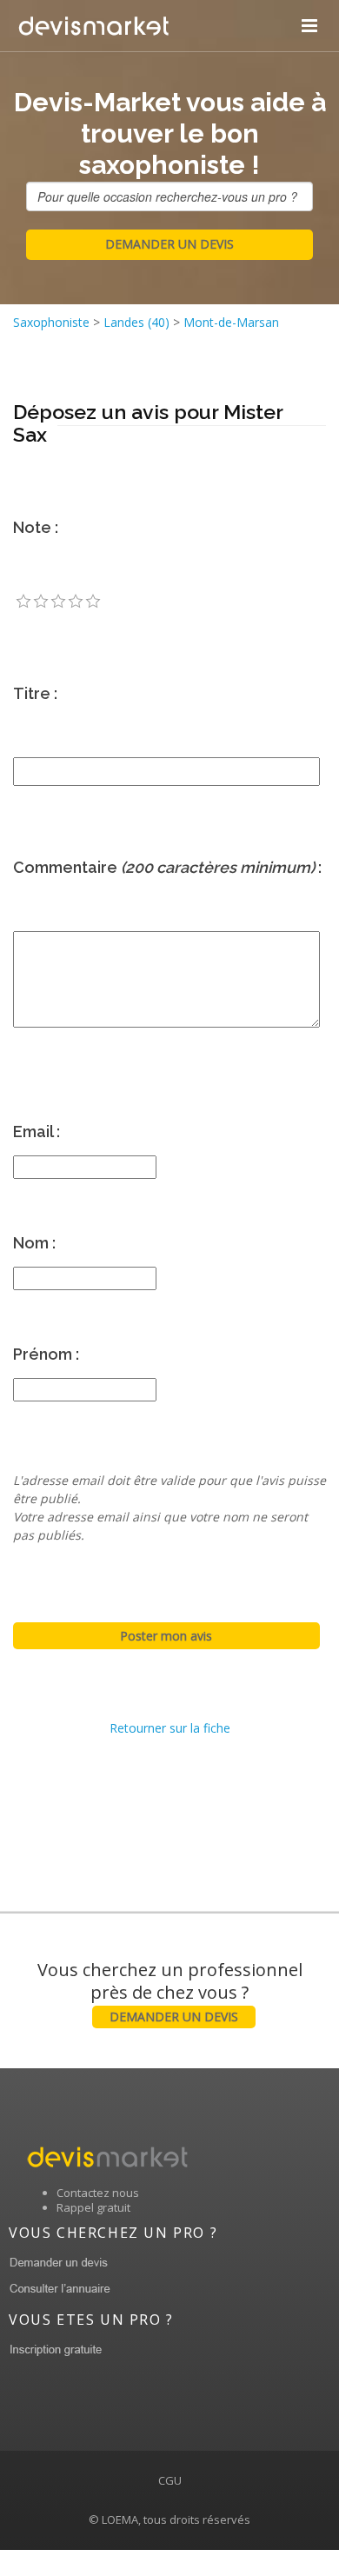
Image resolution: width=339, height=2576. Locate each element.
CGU (170, 2480)
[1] (23, 602)
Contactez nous (98, 2193)
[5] (93, 602)
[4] (76, 602)
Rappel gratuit (93, 2207)
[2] (41, 602)
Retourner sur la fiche (170, 1728)
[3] (58, 602)
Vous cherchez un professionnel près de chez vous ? (170, 1991)
